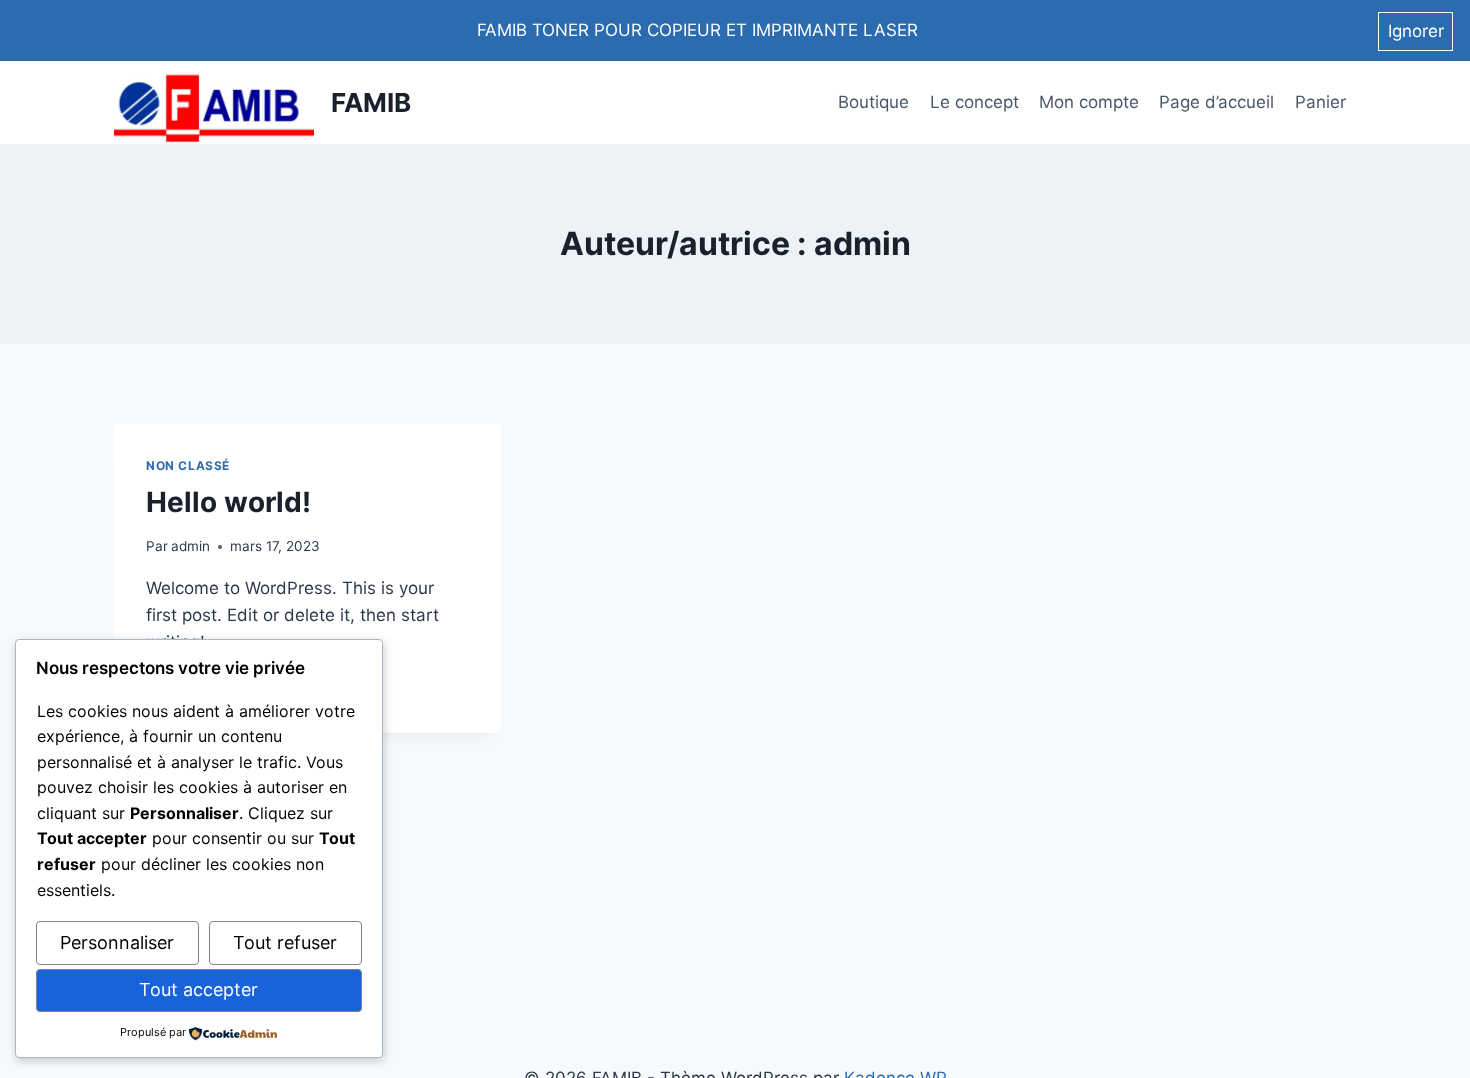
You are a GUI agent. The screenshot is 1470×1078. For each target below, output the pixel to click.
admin (190, 546)
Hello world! (228, 502)
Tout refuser (285, 942)
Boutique (873, 102)
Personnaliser (117, 942)
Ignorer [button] (1416, 31)
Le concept (974, 102)
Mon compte (1089, 102)
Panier (1320, 102)
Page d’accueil (1216, 102)
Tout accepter (198, 989)
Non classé (188, 465)
